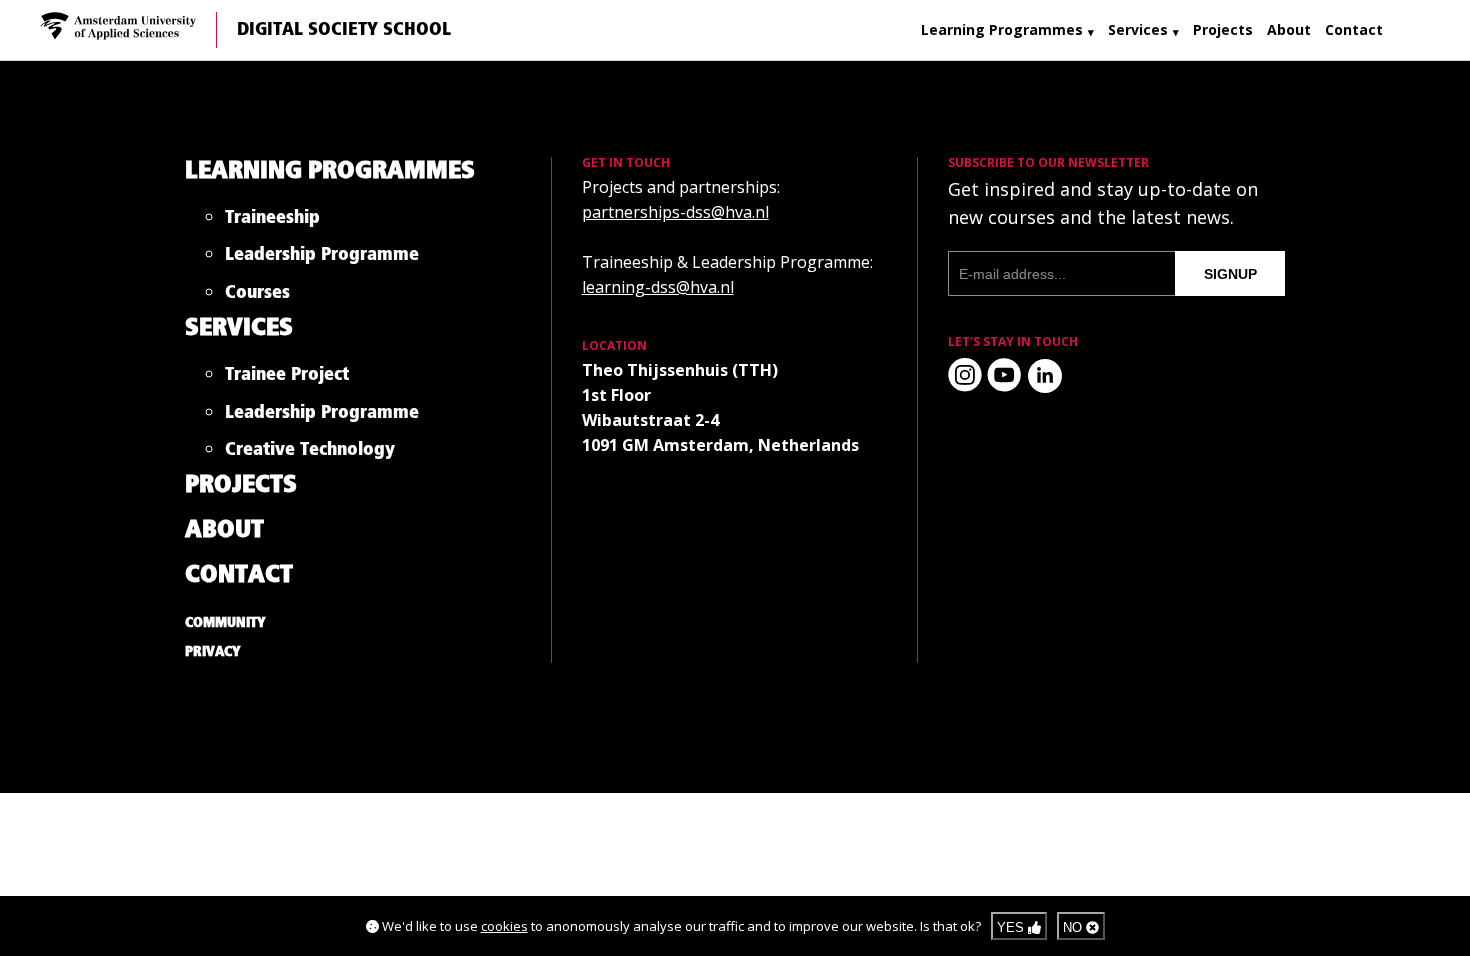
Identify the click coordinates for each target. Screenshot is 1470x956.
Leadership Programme (322, 258)
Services (1138, 29)
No (1074, 927)
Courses (257, 296)
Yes (1012, 927)
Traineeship (272, 221)
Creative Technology (310, 453)
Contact (1354, 29)
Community (225, 623)
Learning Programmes (1002, 29)
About (1289, 29)
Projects (1223, 29)
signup (1230, 274)
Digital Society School (344, 30)
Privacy (213, 652)
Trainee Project (287, 378)
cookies (504, 926)
